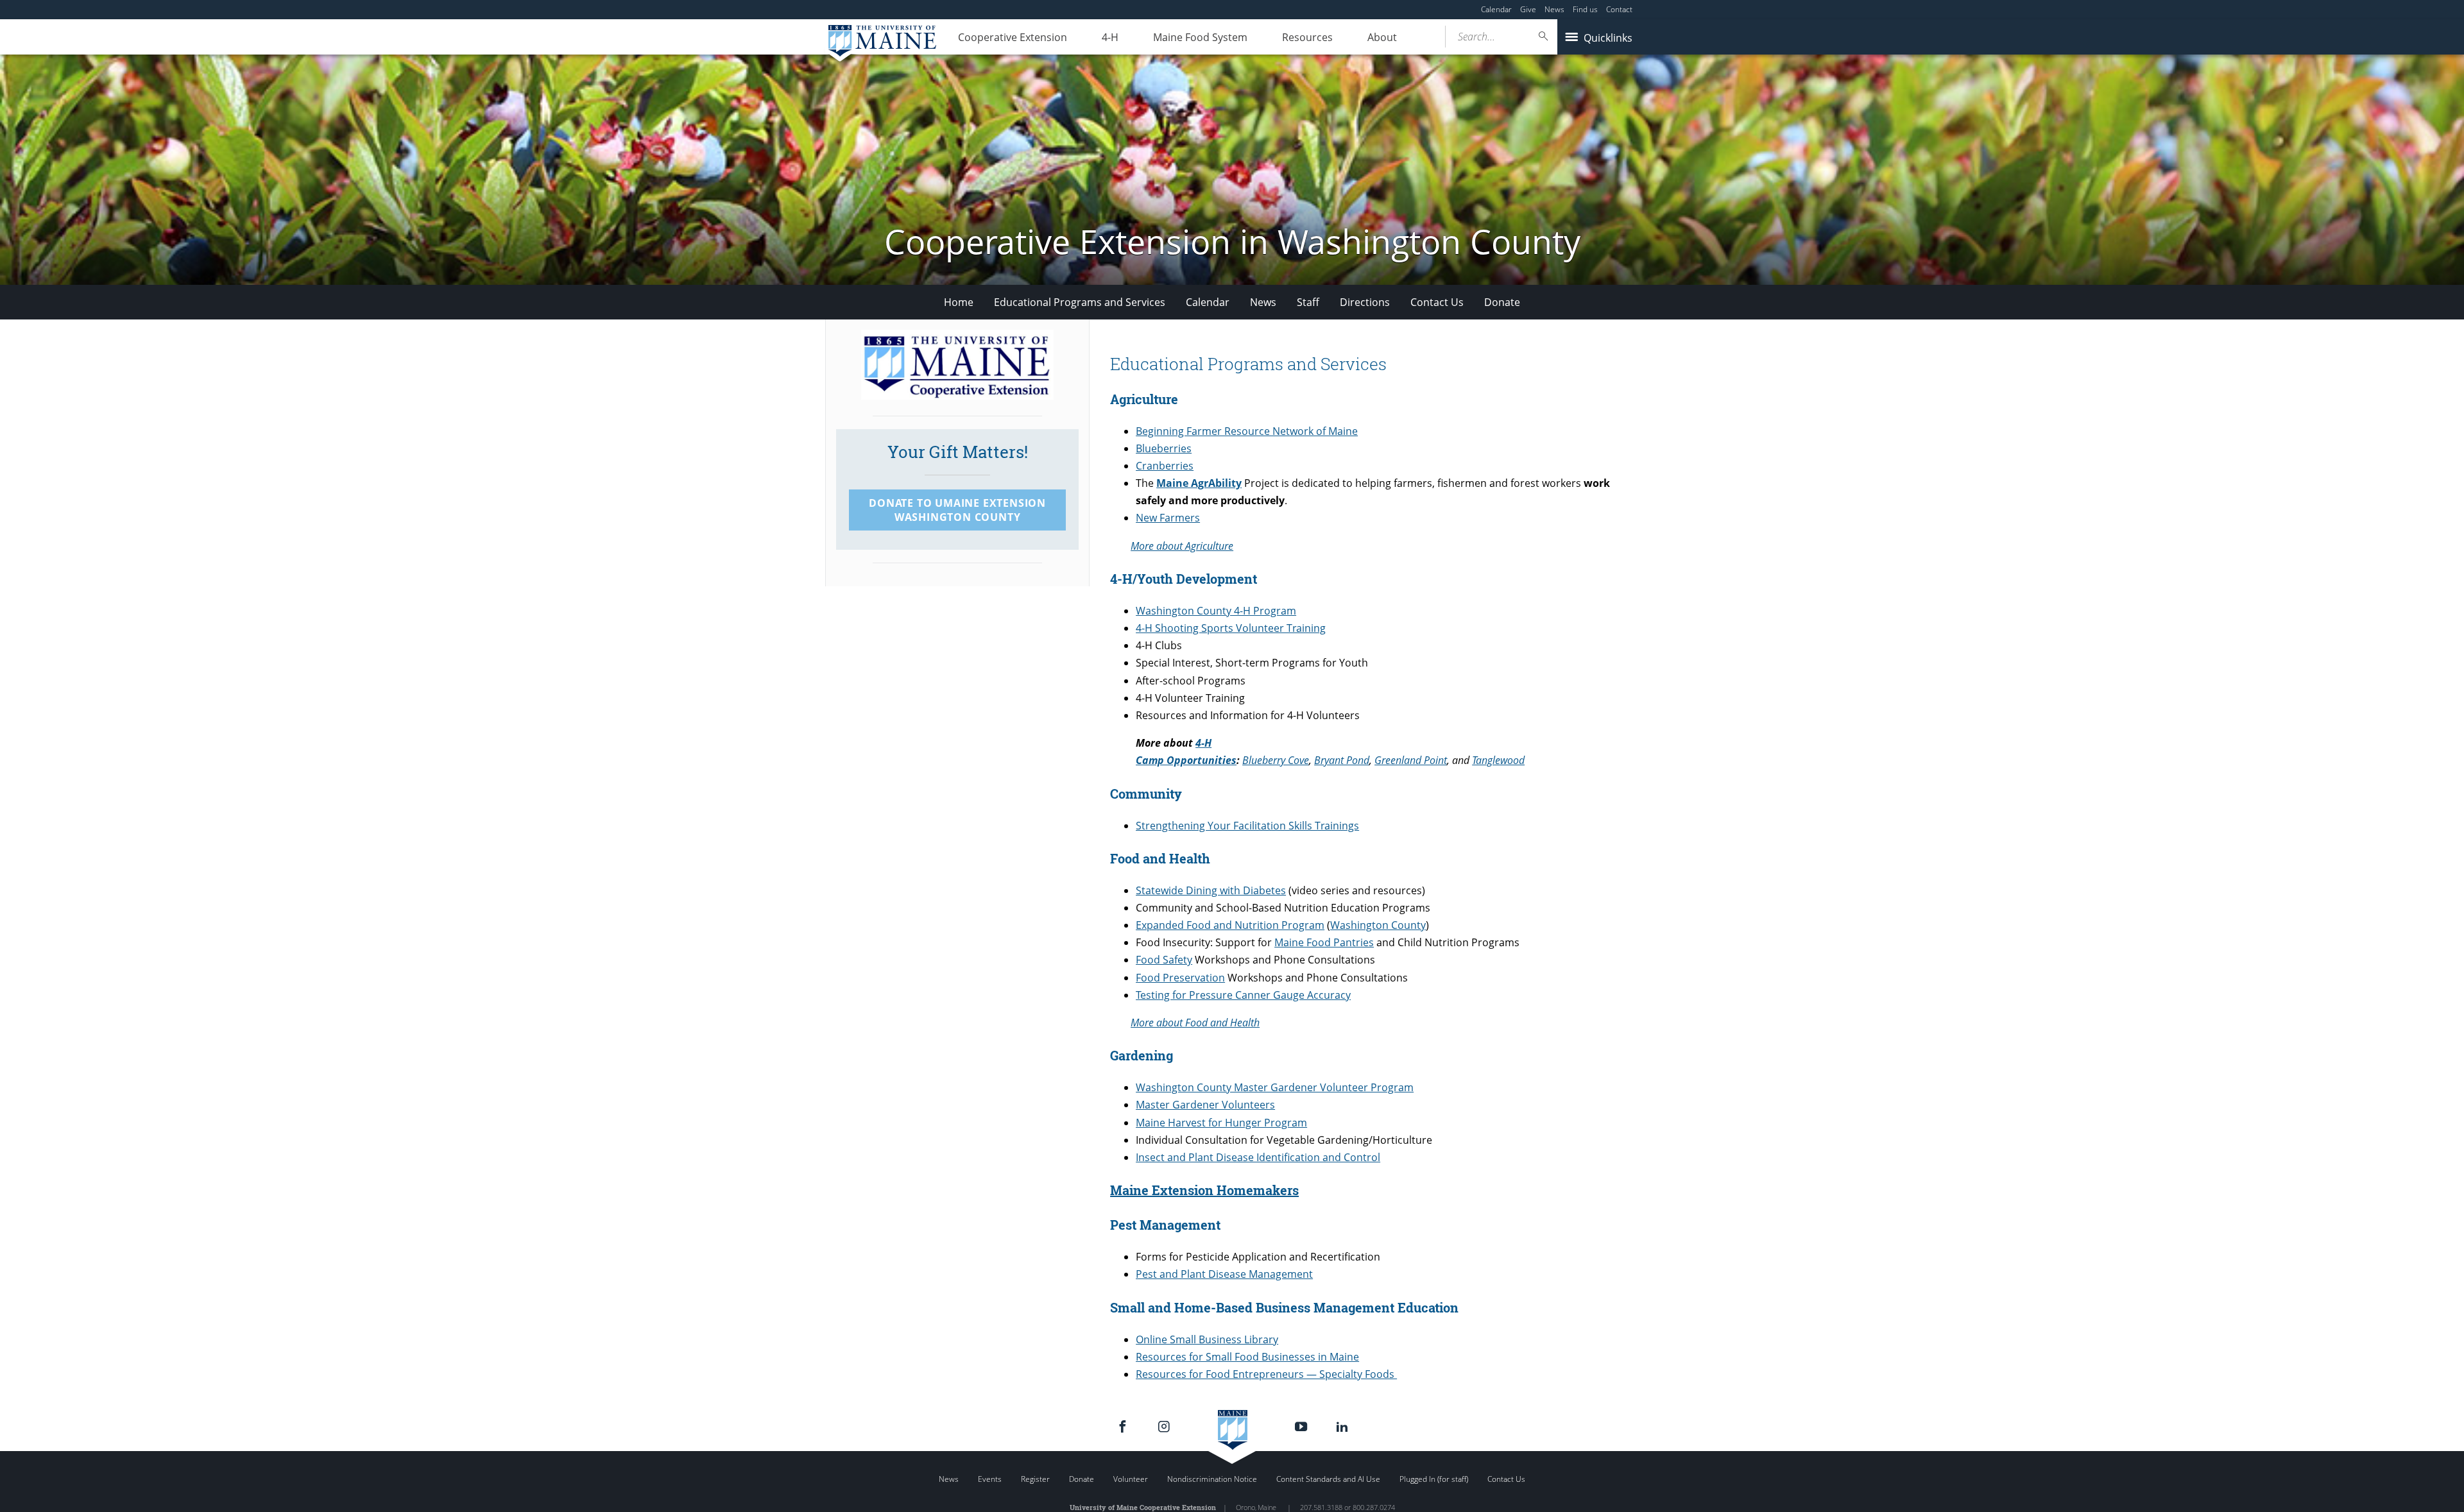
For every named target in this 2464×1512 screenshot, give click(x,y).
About (1382, 37)
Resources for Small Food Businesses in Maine (1247, 1357)
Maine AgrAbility (1199, 483)
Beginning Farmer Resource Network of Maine (1247, 431)
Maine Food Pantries (1324, 942)
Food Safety (1164, 960)
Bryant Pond (1342, 760)
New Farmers (1168, 518)
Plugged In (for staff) (1434, 1479)
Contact (1619, 9)
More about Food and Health (1195, 1023)
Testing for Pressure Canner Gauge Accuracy (1243, 995)
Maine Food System (1200, 37)
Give (1528, 9)
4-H (1110, 37)
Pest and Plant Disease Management (1224, 1274)
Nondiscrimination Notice (1212, 1479)
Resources (1307, 37)
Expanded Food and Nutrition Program (1230, 925)
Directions (1365, 302)
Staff (1308, 302)
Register (1035, 1479)
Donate (1502, 302)
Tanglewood (1498, 760)
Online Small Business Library (1207, 1339)
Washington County (1378, 925)
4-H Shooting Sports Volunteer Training (1231, 628)
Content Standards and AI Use (1328, 1479)
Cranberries (1165, 466)
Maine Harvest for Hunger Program (1221, 1123)
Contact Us (1437, 302)
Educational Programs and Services (1080, 302)
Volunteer (1131, 1479)
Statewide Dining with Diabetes (1211, 890)
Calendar (1496, 9)
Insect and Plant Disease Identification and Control (1258, 1157)
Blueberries (1164, 448)
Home (959, 302)
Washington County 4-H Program (1216, 611)
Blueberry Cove (1276, 760)
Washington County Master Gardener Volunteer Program (1275, 1087)
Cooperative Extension (1013, 37)
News (1554, 9)
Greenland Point (1411, 760)
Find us (1585, 9)
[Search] (1544, 36)
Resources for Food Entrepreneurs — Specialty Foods (1266, 1374)
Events (990, 1479)
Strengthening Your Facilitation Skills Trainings (1247, 826)
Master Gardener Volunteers (1205, 1105)
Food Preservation (1180, 978)
